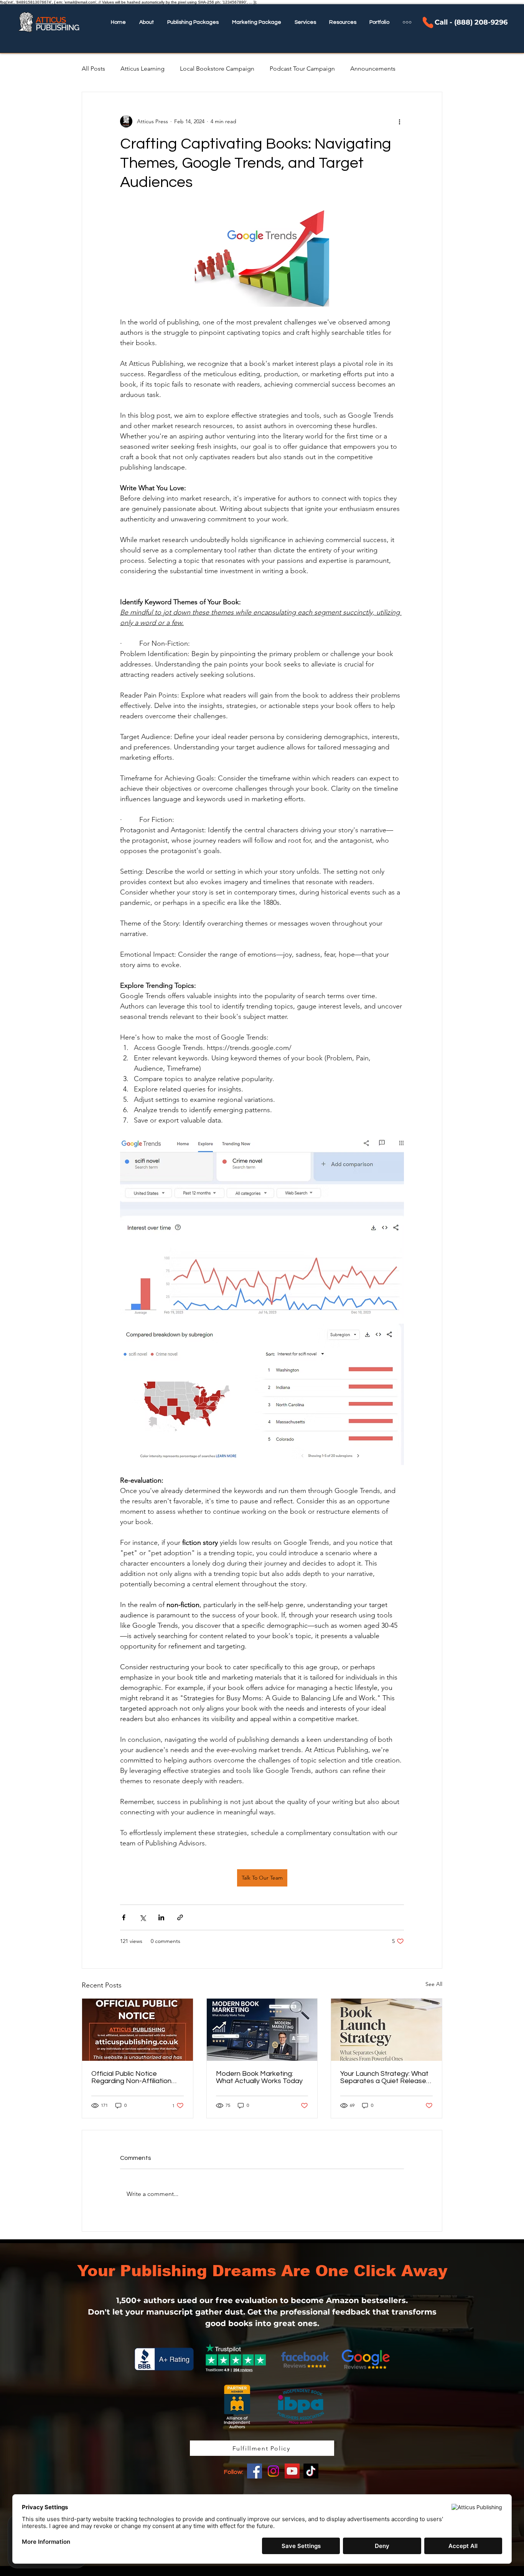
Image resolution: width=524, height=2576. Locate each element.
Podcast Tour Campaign (302, 69)
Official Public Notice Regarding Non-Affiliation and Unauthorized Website (134, 2077)
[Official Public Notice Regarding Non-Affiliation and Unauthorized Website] (138, 2030)
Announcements (373, 69)
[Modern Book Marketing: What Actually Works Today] (262, 2030)
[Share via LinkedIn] (161, 1917)
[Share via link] (180, 1917)
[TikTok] (311, 2471)
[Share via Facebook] (124, 1917)
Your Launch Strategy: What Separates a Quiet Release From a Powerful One (384, 2077)
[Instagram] (273, 2471)
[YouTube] (292, 2471)
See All (434, 1984)
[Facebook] (255, 2471)
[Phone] (428, 22)
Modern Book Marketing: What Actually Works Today (259, 2077)
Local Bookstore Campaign (217, 69)
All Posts (93, 69)
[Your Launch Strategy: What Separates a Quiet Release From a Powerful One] (386, 2030)
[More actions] (399, 121)
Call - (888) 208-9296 (471, 22)
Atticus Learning (143, 69)
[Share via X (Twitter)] (143, 1917)
